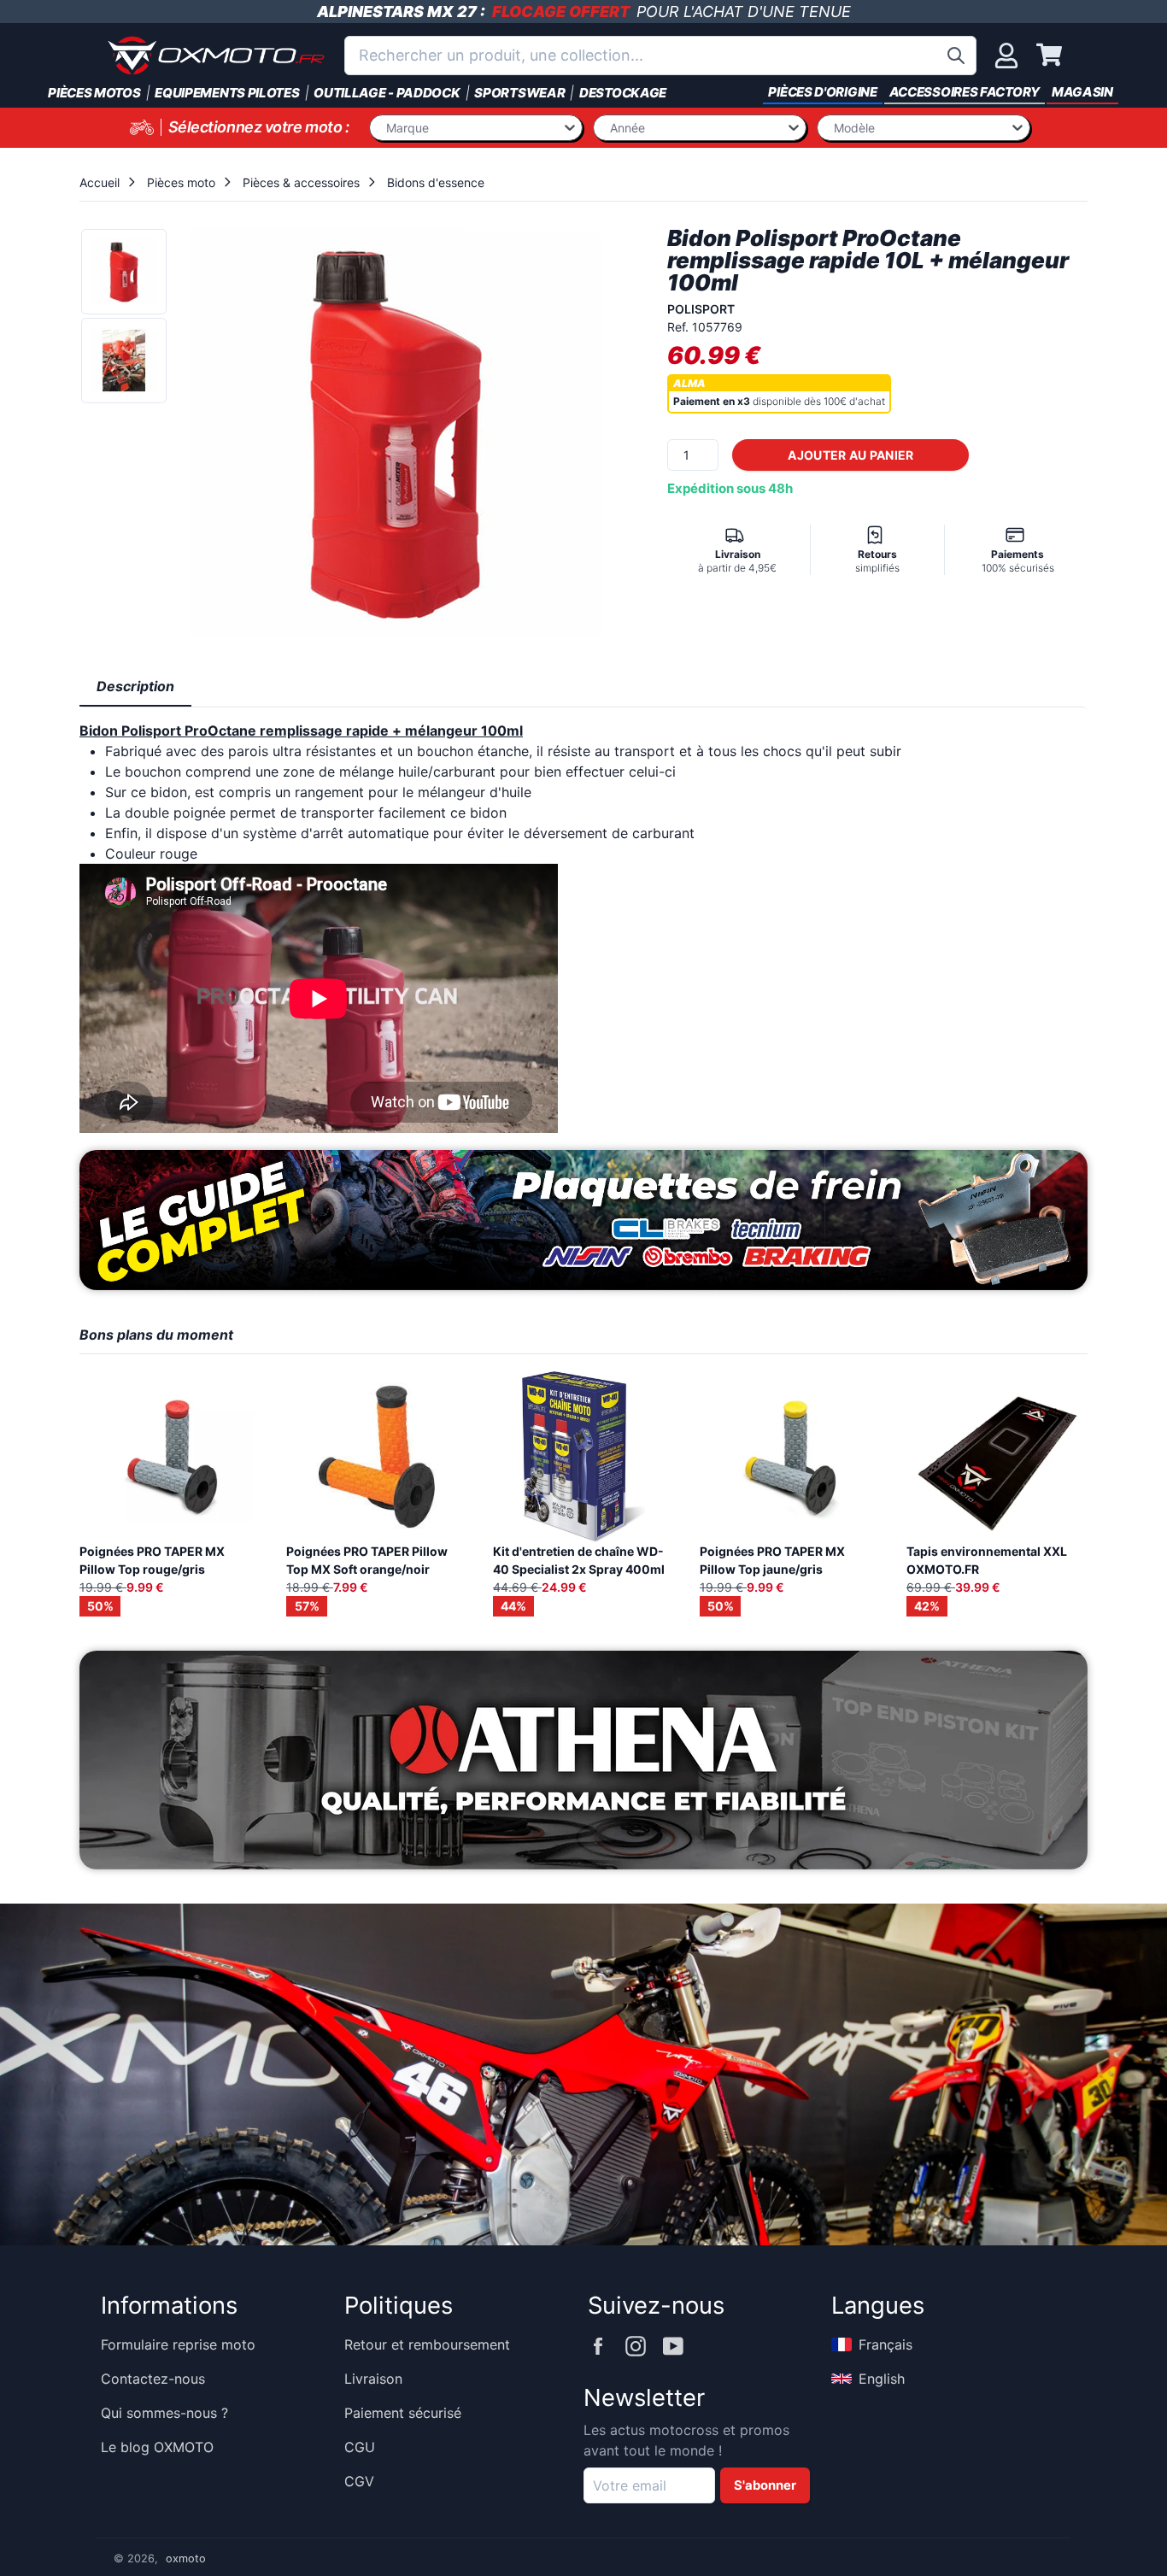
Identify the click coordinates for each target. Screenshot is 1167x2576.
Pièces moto (181, 182)
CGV (359, 2481)
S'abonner (765, 2485)
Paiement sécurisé (403, 2413)
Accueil (100, 182)
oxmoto (186, 2558)
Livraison (373, 2379)
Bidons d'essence (436, 182)
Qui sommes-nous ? (164, 2413)
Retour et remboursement (427, 2344)
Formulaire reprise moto (178, 2344)
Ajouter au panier (850, 455)
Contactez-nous (153, 2379)
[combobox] (660, 56)
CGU (360, 2447)
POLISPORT (701, 309)
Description (135, 686)
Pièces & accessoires (301, 182)
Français (886, 2344)
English (882, 2379)
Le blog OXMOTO (157, 2447)
